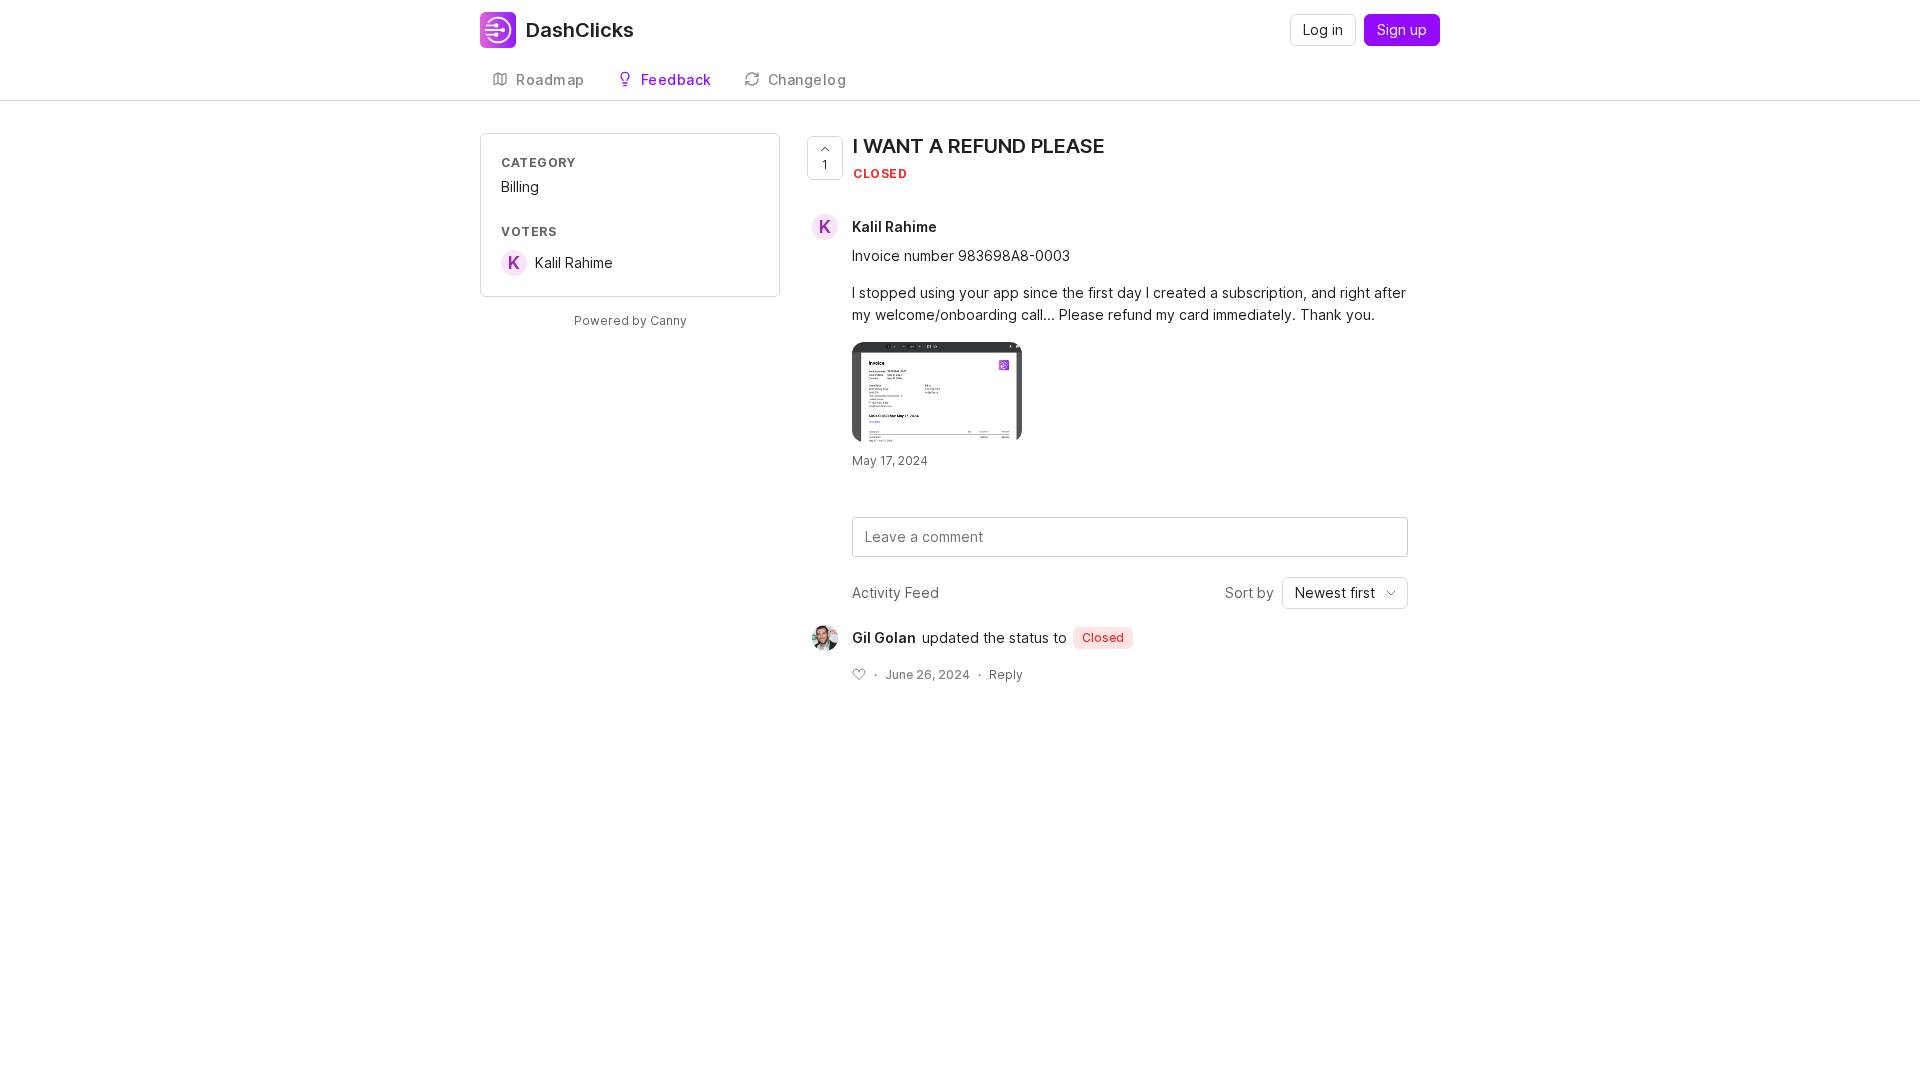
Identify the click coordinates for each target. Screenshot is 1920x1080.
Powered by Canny (630, 320)
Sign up (1402, 29)
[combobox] (1345, 593)
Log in (1323, 29)
